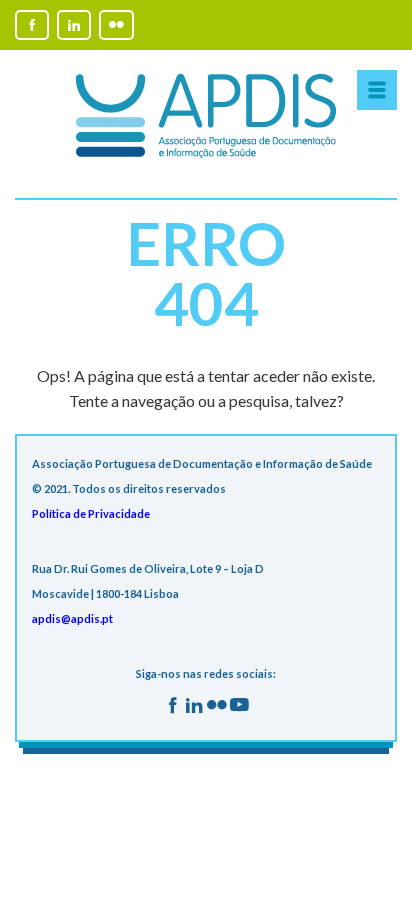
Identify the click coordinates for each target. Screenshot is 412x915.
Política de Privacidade (91, 513)
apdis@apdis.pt (72, 618)
